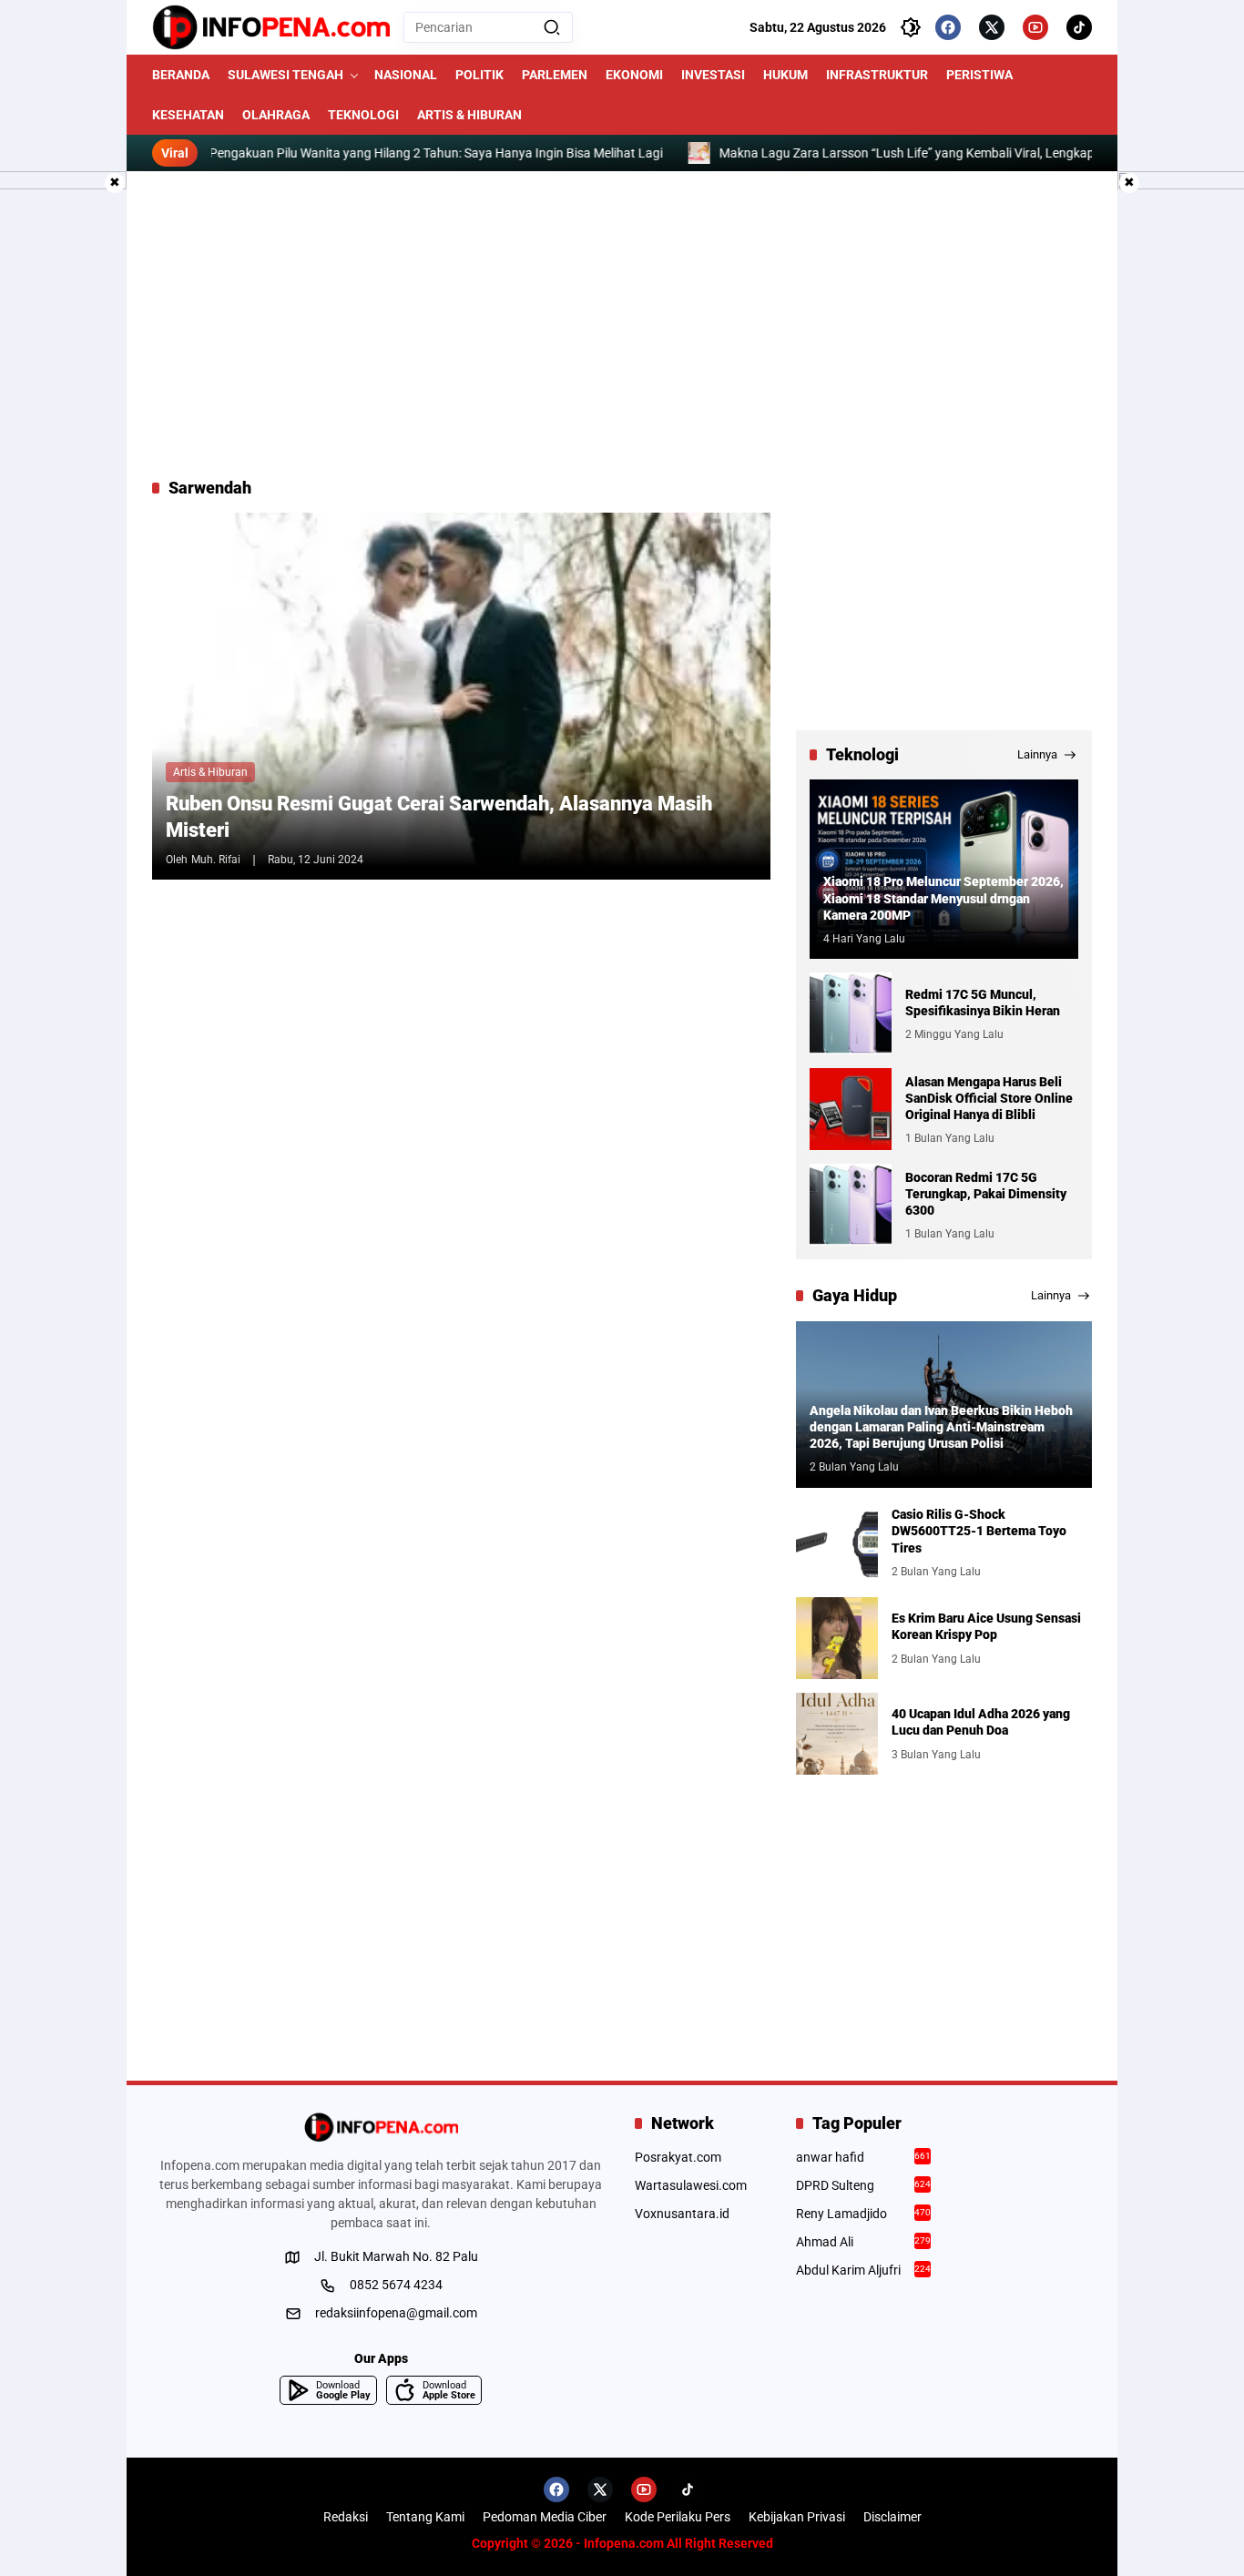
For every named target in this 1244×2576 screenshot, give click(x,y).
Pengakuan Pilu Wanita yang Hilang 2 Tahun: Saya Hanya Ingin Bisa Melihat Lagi (375, 153)
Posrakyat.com (678, 2157)
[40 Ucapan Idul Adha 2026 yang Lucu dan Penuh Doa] (837, 1734)
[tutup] (115, 183)
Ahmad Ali (864, 2242)
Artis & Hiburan (210, 772)
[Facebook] (948, 27)
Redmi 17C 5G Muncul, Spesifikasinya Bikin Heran (983, 1003)
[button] (552, 27)
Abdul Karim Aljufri (864, 2270)
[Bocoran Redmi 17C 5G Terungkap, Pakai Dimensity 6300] (851, 1205)
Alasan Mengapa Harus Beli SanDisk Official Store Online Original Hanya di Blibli (989, 1098)
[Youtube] (1035, 27)
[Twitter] (992, 27)
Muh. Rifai (216, 860)
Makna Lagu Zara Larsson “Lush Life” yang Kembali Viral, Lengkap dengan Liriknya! (894, 153)
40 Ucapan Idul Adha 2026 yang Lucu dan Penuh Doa (981, 1722)
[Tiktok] (1079, 27)
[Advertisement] (622, 324)
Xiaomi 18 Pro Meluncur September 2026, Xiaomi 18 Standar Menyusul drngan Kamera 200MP (943, 898)
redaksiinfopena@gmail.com (396, 2313)
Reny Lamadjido (864, 2214)
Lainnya (1037, 754)
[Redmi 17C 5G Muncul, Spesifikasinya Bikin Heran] (851, 1013)
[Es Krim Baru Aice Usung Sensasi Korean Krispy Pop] (837, 1638)
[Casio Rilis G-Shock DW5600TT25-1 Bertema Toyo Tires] (837, 1543)
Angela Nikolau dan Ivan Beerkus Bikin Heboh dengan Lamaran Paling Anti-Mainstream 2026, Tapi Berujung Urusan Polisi (941, 1427)
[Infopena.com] (271, 27)
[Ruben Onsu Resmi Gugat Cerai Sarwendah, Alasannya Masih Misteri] (461, 696)
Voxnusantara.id (682, 2214)
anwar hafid (864, 2157)
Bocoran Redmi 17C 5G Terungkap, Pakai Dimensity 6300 (986, 1194)
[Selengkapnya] (381, 2127)
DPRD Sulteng (864, 2185)
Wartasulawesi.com (691, 2185)
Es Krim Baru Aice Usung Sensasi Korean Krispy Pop (986, 1626)
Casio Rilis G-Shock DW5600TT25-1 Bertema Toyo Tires (979, 1531)
